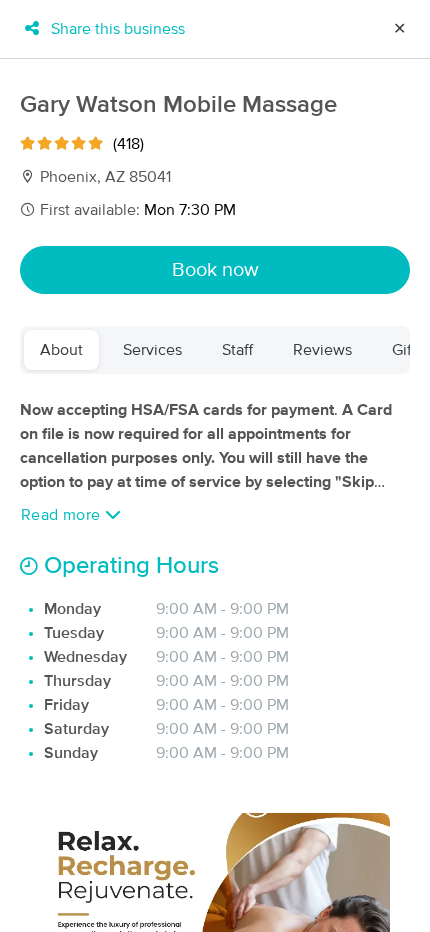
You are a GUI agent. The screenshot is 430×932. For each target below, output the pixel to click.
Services (152, 350)
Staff (237, 350)
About (61, 350)
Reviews (322, 350)
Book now (215, 270)
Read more (63, 515)
